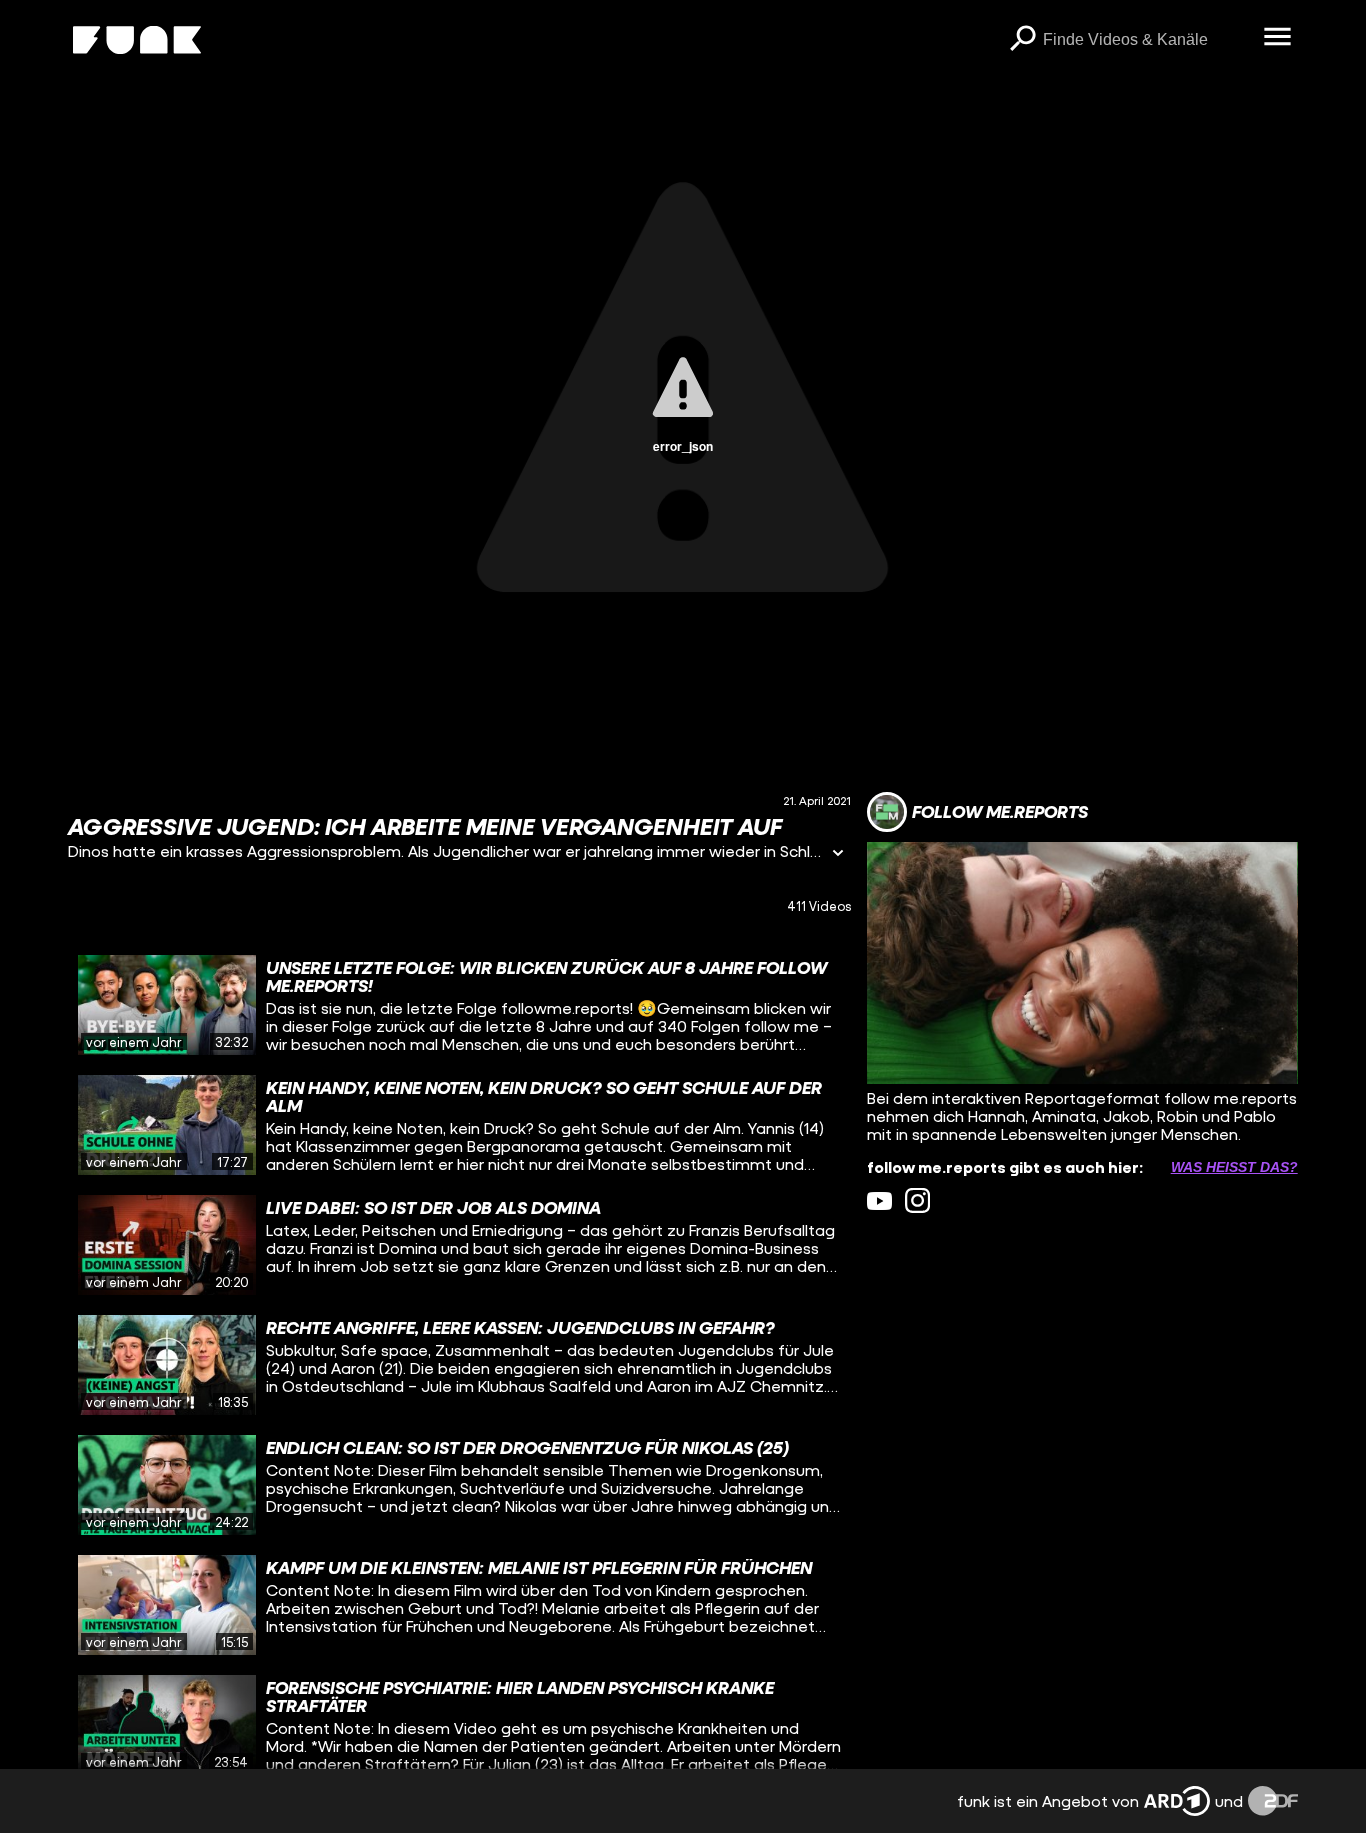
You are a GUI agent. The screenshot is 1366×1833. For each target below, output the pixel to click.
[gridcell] (459, 1005)
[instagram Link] (917, 1200)
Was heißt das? (1234, 1167)
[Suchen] (1023, 40)
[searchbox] (1146, 40)
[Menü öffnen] (1278, 38)
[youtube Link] (879, 1200)
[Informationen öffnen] (838, 854)
